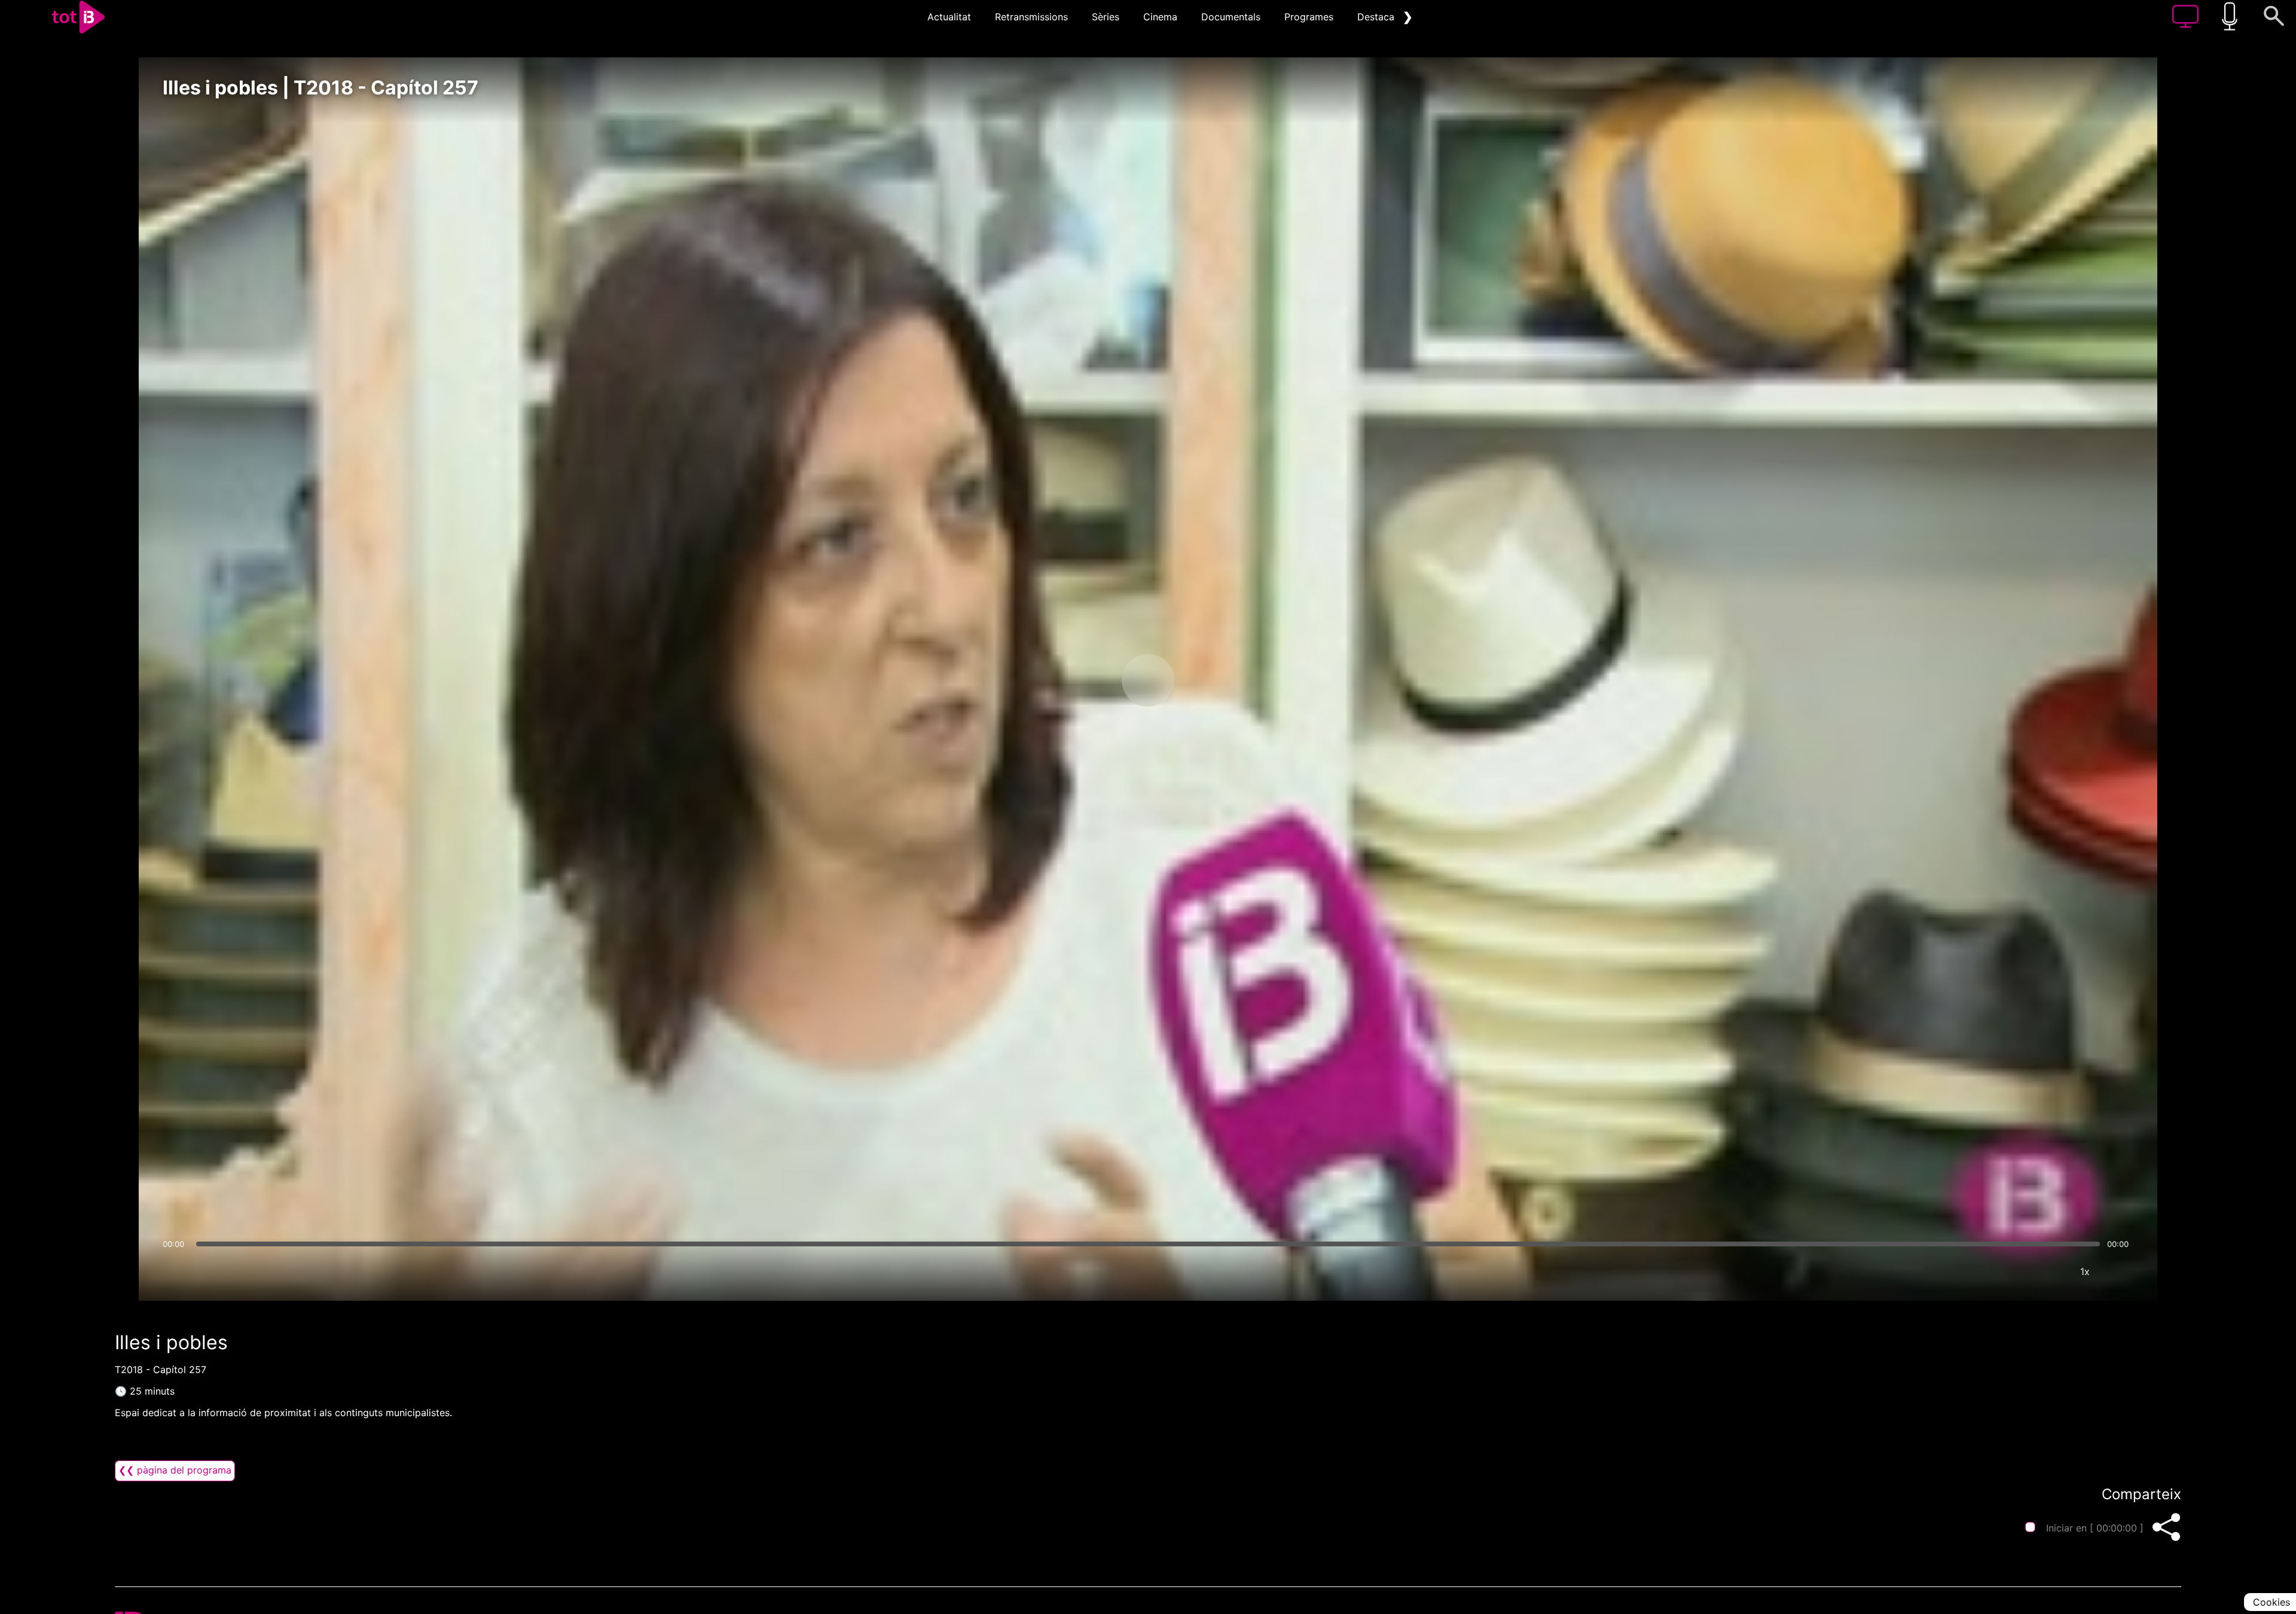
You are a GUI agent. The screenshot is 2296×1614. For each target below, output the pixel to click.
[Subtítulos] (2013, 1271)
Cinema (1160, 17)
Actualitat (949, 17)
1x (2085, 1271)
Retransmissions (1031, 17)
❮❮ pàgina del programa (175, 1470)
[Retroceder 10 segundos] (1085, 680)
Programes (1309, 17)
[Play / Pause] (1148, 680)
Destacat (1378, 17)
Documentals (1231, 17)
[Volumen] (175, 1271)
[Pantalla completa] (2121, 1271)
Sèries (1106, 17)
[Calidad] (2049, 1271)
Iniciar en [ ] (2095, 1528)
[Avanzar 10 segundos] (1211, 680)
